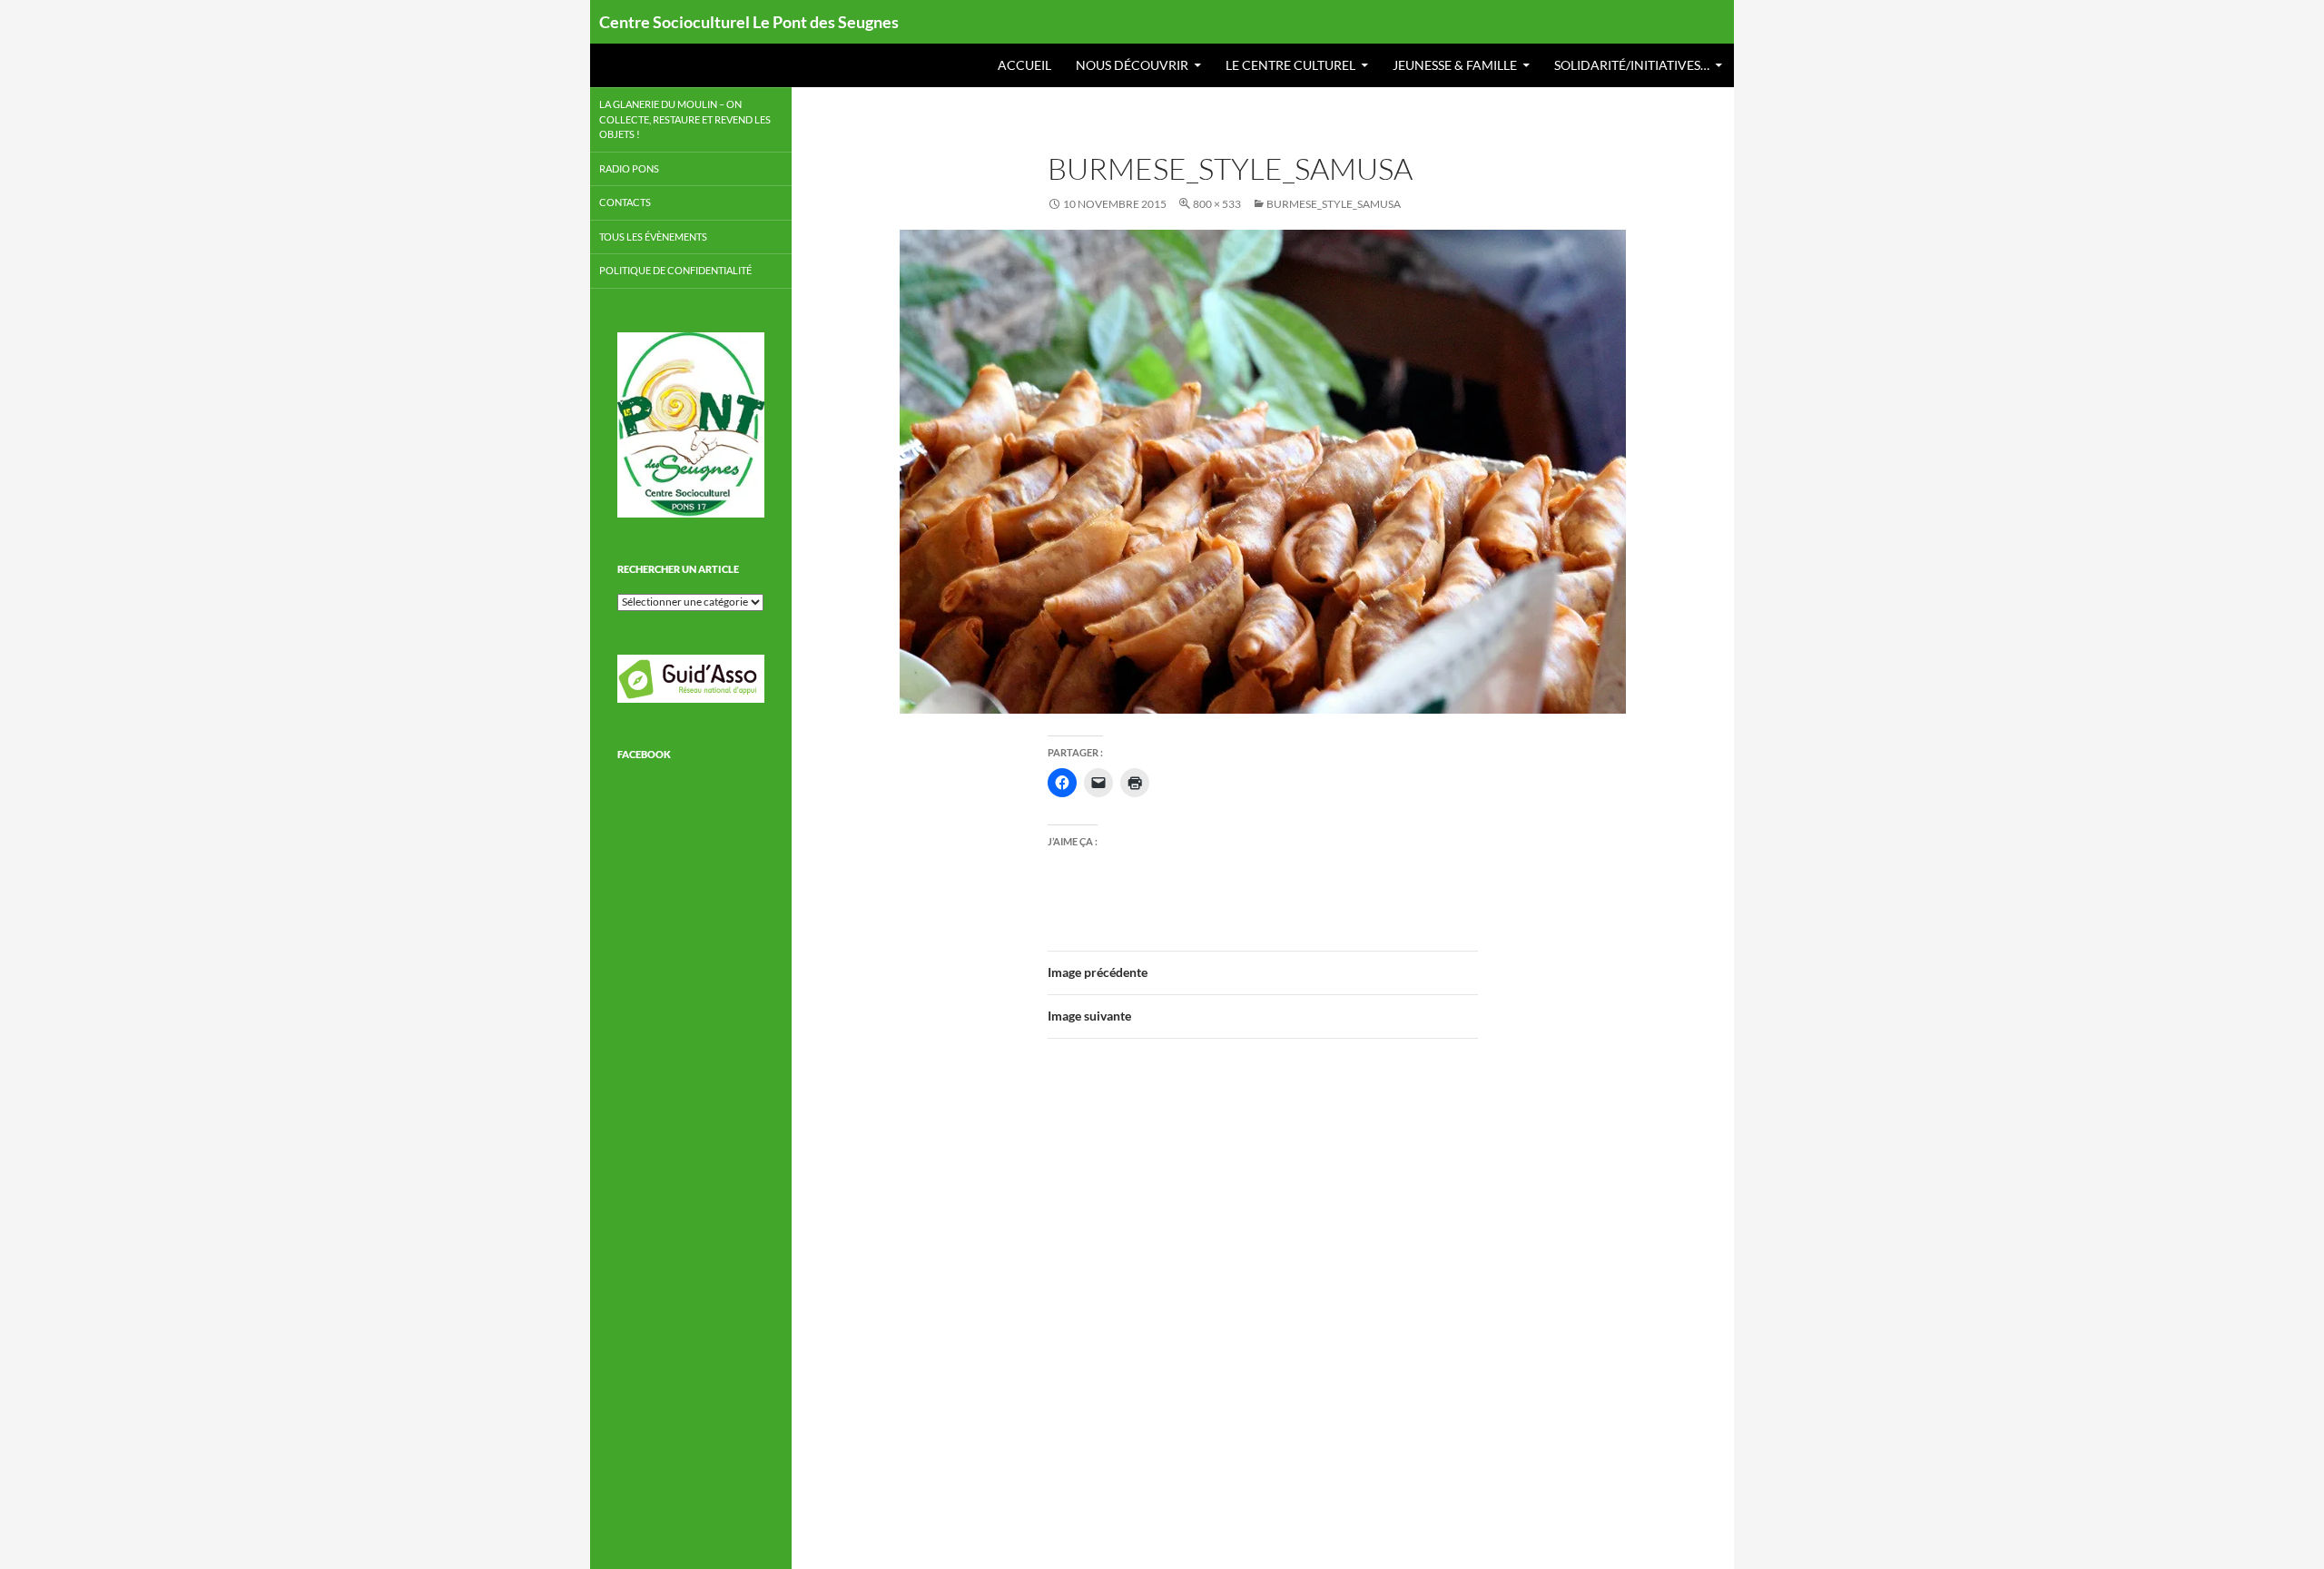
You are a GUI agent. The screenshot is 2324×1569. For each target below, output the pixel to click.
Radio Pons (629, 168)
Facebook (644, 754)
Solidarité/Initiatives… (1632, 65)
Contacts (625, 202)
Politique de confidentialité (675, 270)
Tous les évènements (653, 237)
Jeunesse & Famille (1455, 65)
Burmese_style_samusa (1334, 204)
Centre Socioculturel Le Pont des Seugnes (749, 22)
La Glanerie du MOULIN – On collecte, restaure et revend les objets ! (685, 119)
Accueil (1024, 65)
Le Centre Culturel (1290, 65)
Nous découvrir (1132, 65)
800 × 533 (1217, 204)
